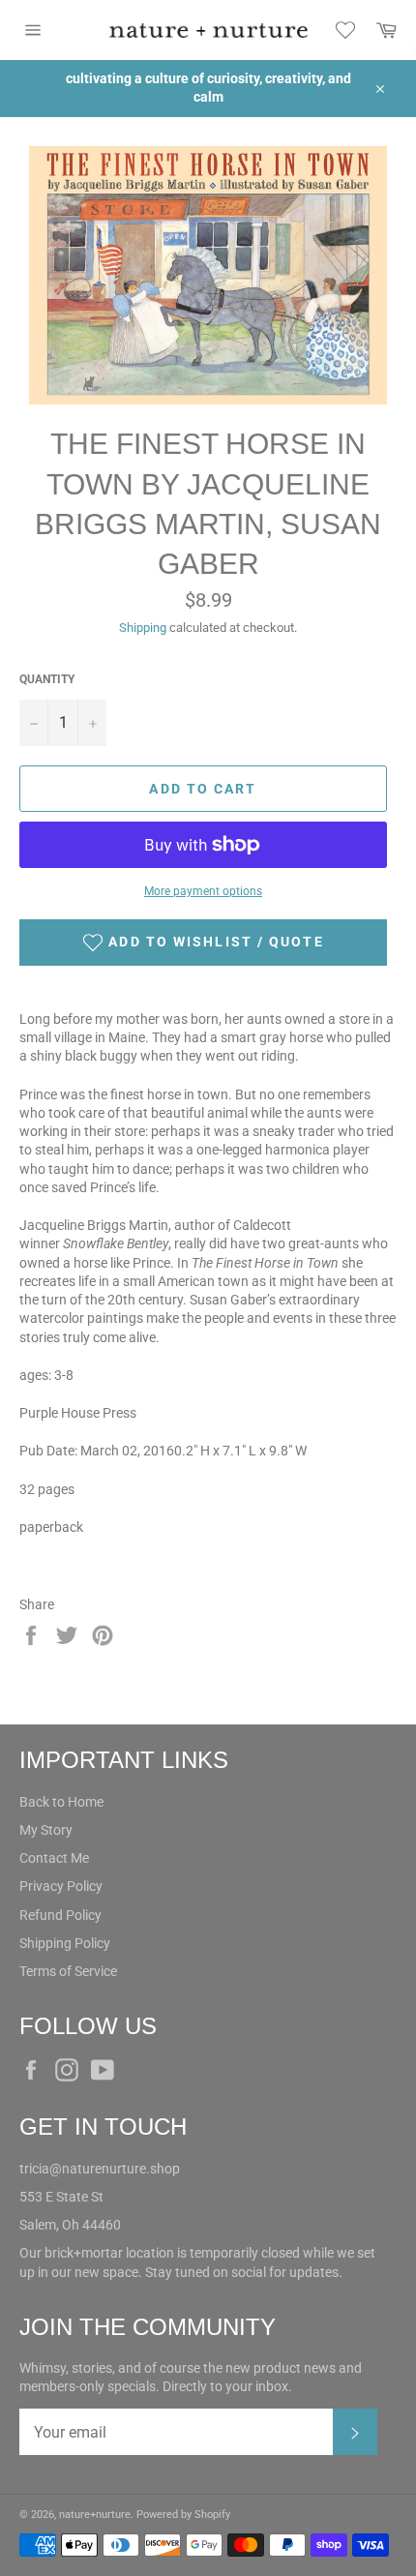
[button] (203, 943)
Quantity (47, 679)
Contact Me (54, 1858)
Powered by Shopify (183, 2515)
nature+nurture (95, 2515)
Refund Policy (60, 1915)
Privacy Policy (61, 1886)
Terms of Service (68, 1971)
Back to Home (61, 1802)
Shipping (143, 628)
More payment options (203, 891)
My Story (46, 1830)
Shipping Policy (65, 1943)
